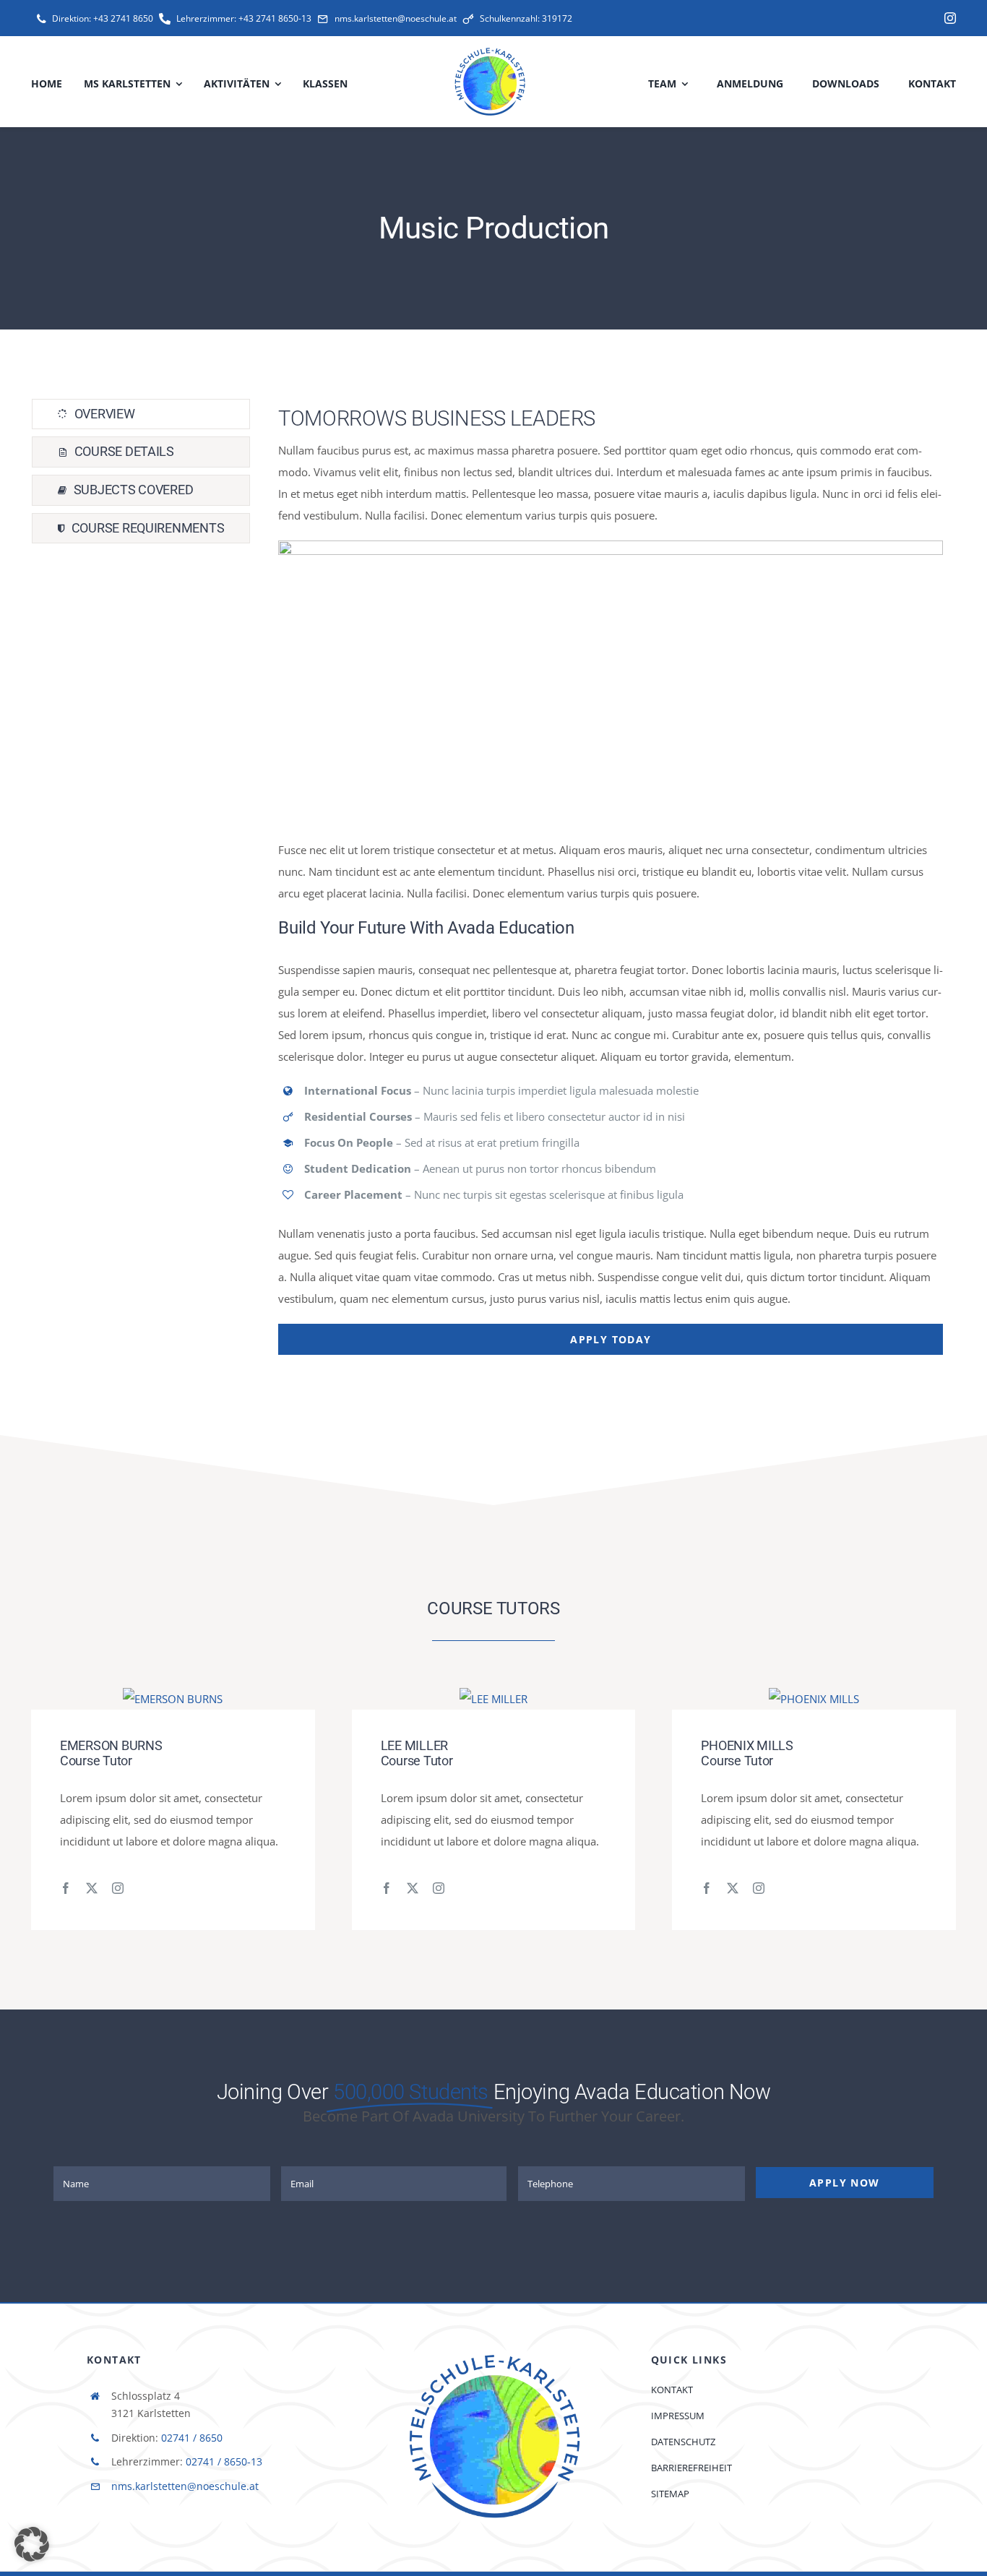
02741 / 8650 (192, 2438)
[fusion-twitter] (92, 1888)
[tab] (141, 414)
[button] (32, 2544)
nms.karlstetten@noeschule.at (185, 2486)
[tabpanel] (611, 877)
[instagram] (950, 18)
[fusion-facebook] (66, 1888)
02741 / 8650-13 (224, 2461)
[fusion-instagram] (118, 1888)
